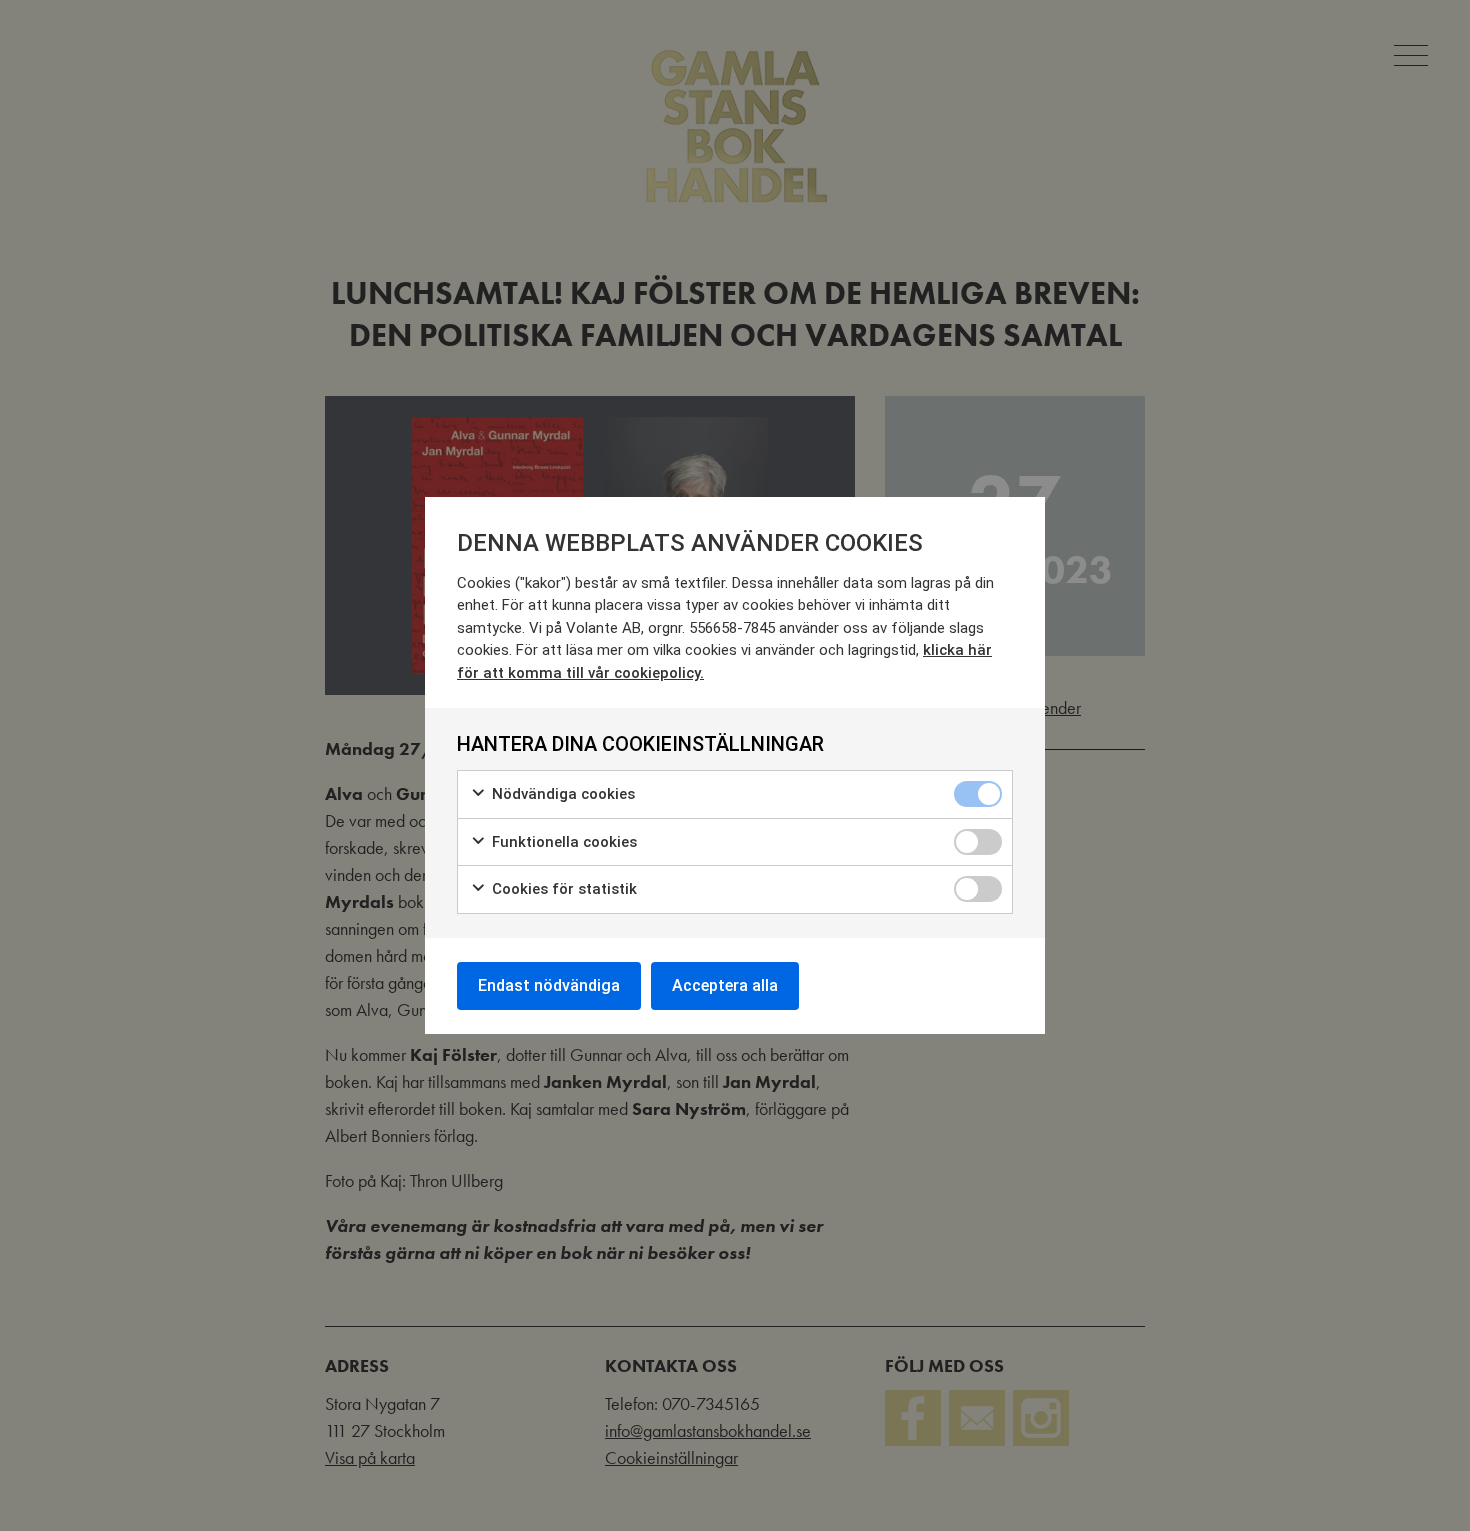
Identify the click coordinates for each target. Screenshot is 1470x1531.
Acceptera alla (725, 985)
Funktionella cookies (562, 842)
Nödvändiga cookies (561, 794)
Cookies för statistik (562, 889)
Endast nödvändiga (549, 985)
